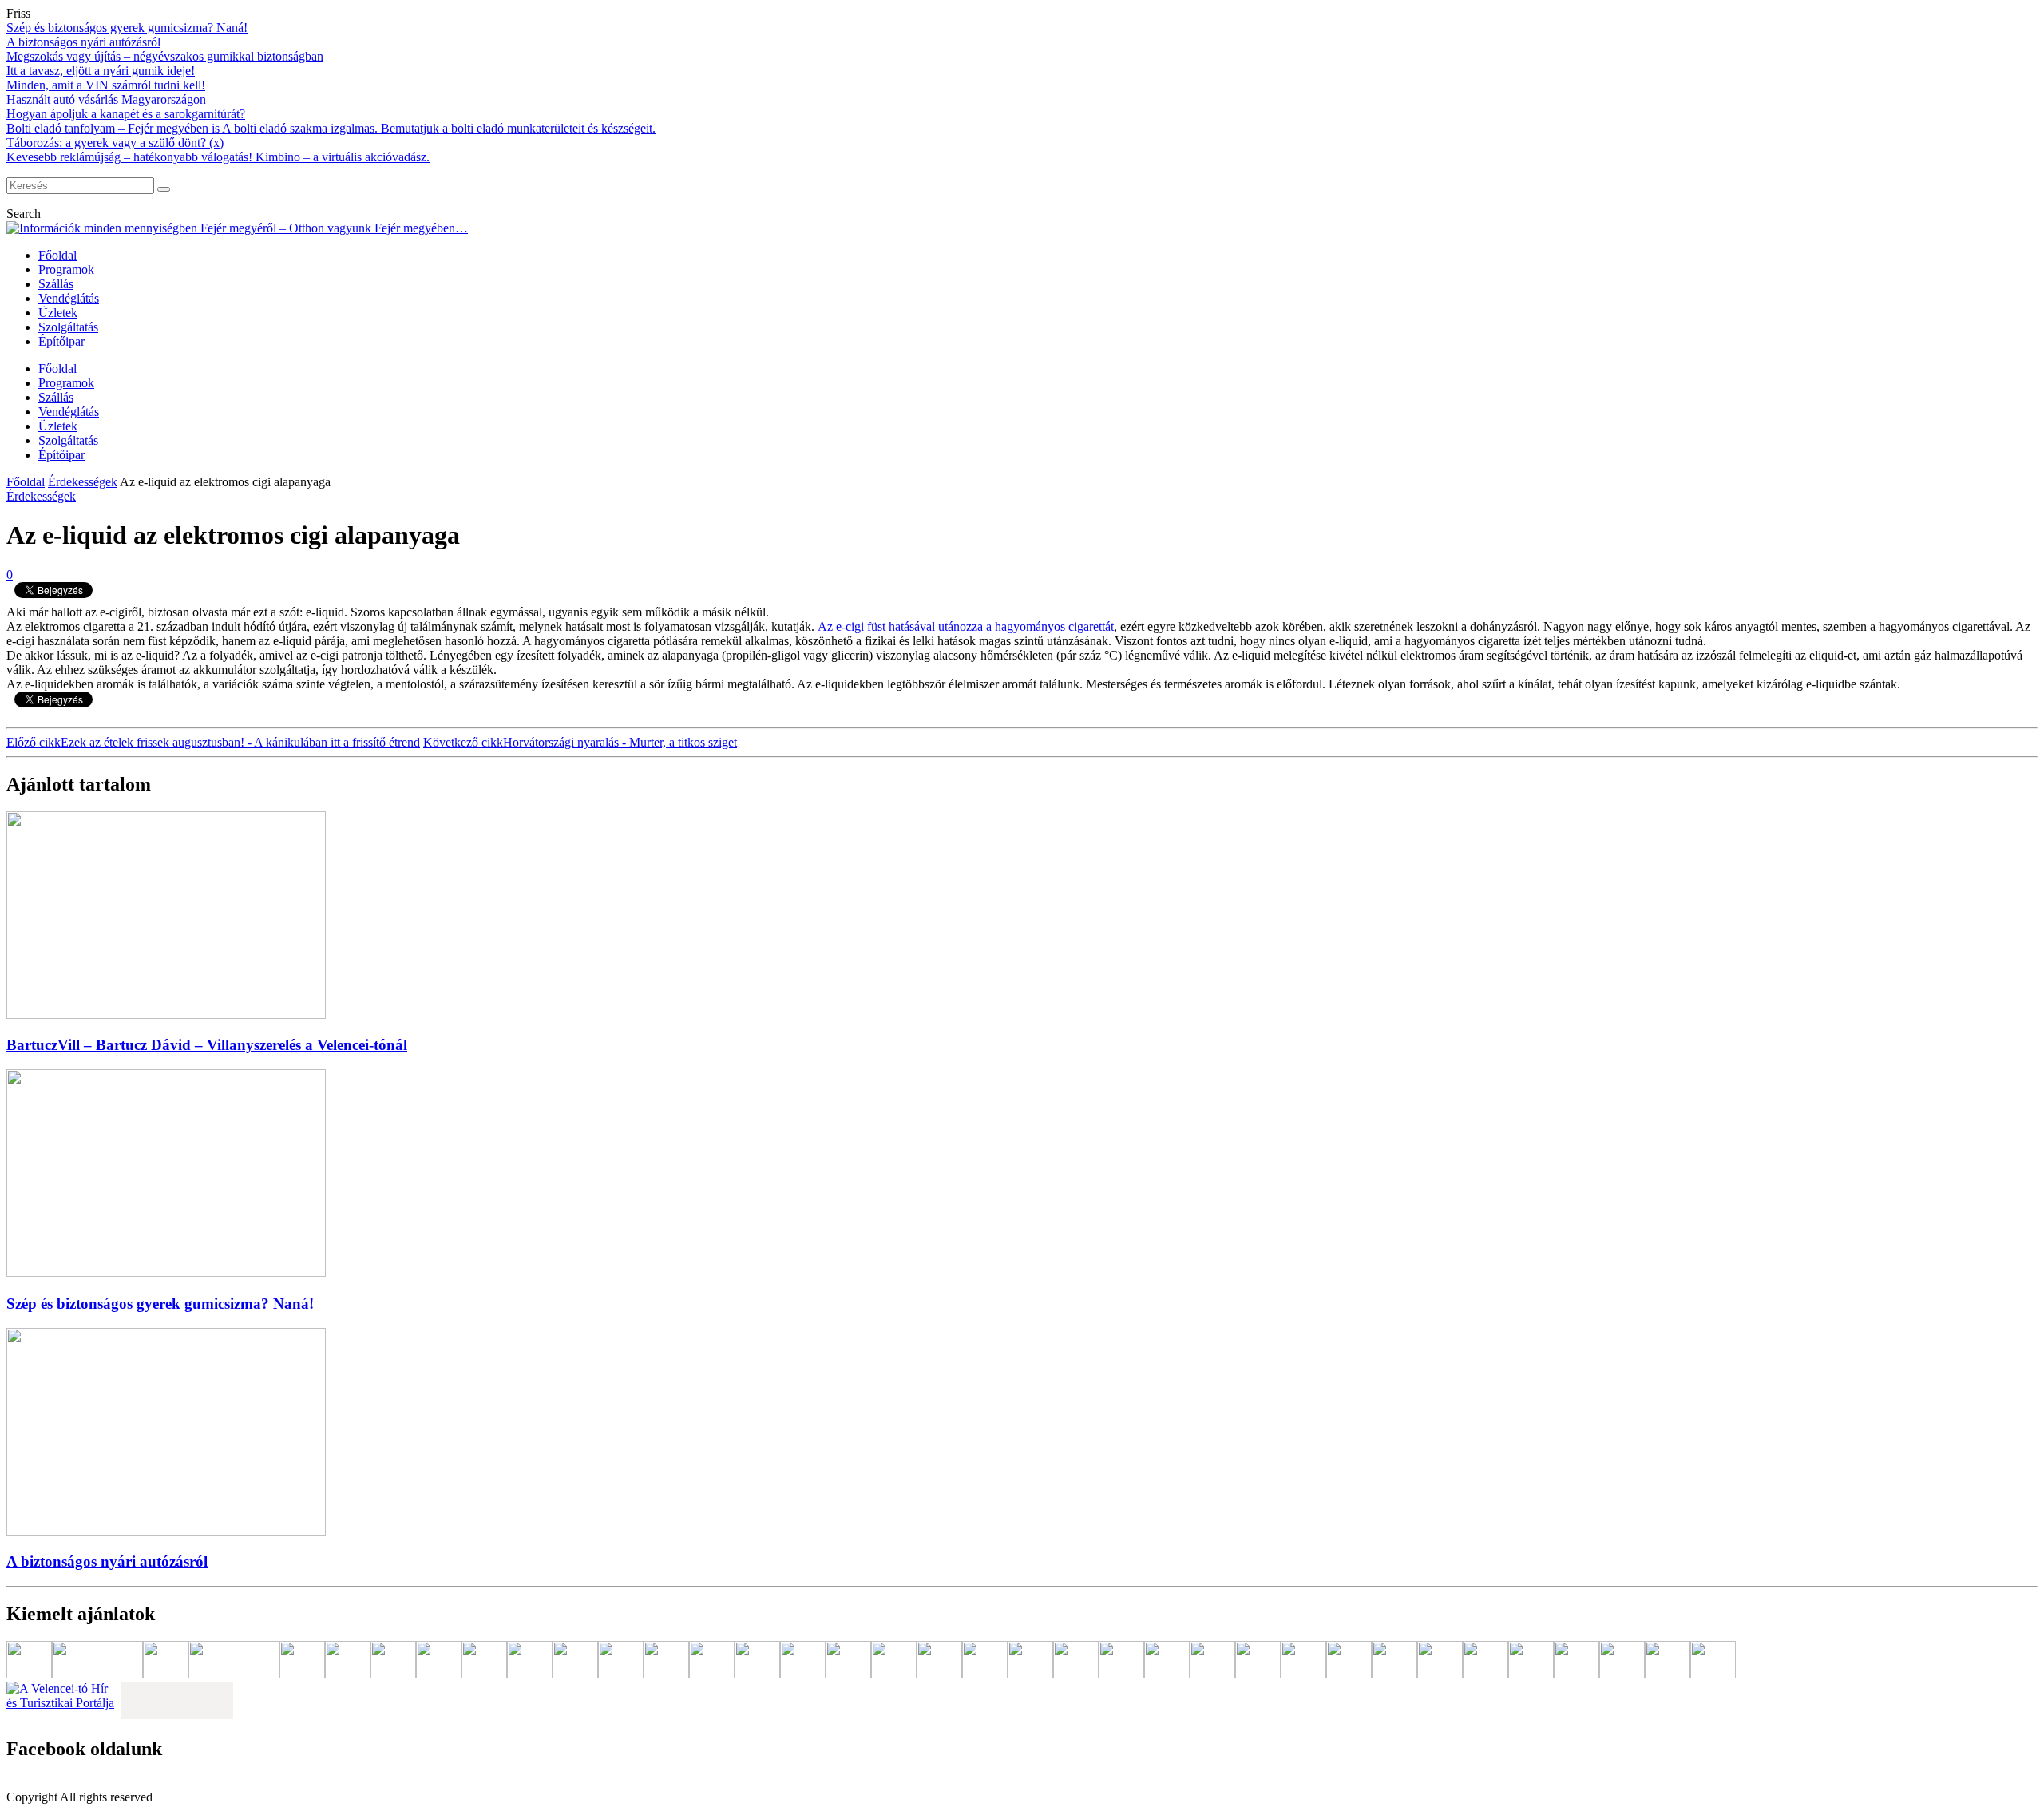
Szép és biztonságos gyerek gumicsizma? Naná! (127, 28)
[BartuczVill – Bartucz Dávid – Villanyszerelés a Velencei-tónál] (166, 1014)
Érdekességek (83, 482)
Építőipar (61, 341)
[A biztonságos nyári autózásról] (166, 1531)
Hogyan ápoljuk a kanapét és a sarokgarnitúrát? (126, 114)
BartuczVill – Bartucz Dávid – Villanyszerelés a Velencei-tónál (207, 1045)
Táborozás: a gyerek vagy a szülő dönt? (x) (115, 143)
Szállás (56, 284)
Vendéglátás (69, 298)
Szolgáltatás (68, 327)
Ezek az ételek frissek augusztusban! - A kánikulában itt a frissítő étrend (213, 742)
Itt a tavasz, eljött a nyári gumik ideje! (101, 71)
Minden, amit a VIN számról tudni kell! (106, 85)
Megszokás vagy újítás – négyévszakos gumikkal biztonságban (165, 56)
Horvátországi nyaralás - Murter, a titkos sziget (580, 742)
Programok (66, 269)
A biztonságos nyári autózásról (83, 42)
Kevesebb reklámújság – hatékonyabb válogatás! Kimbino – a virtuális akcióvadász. (218, 157)
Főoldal (57, 255)
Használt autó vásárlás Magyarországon (106, 99)
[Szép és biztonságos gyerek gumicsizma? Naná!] (166, 1272)
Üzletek (58, 313)
